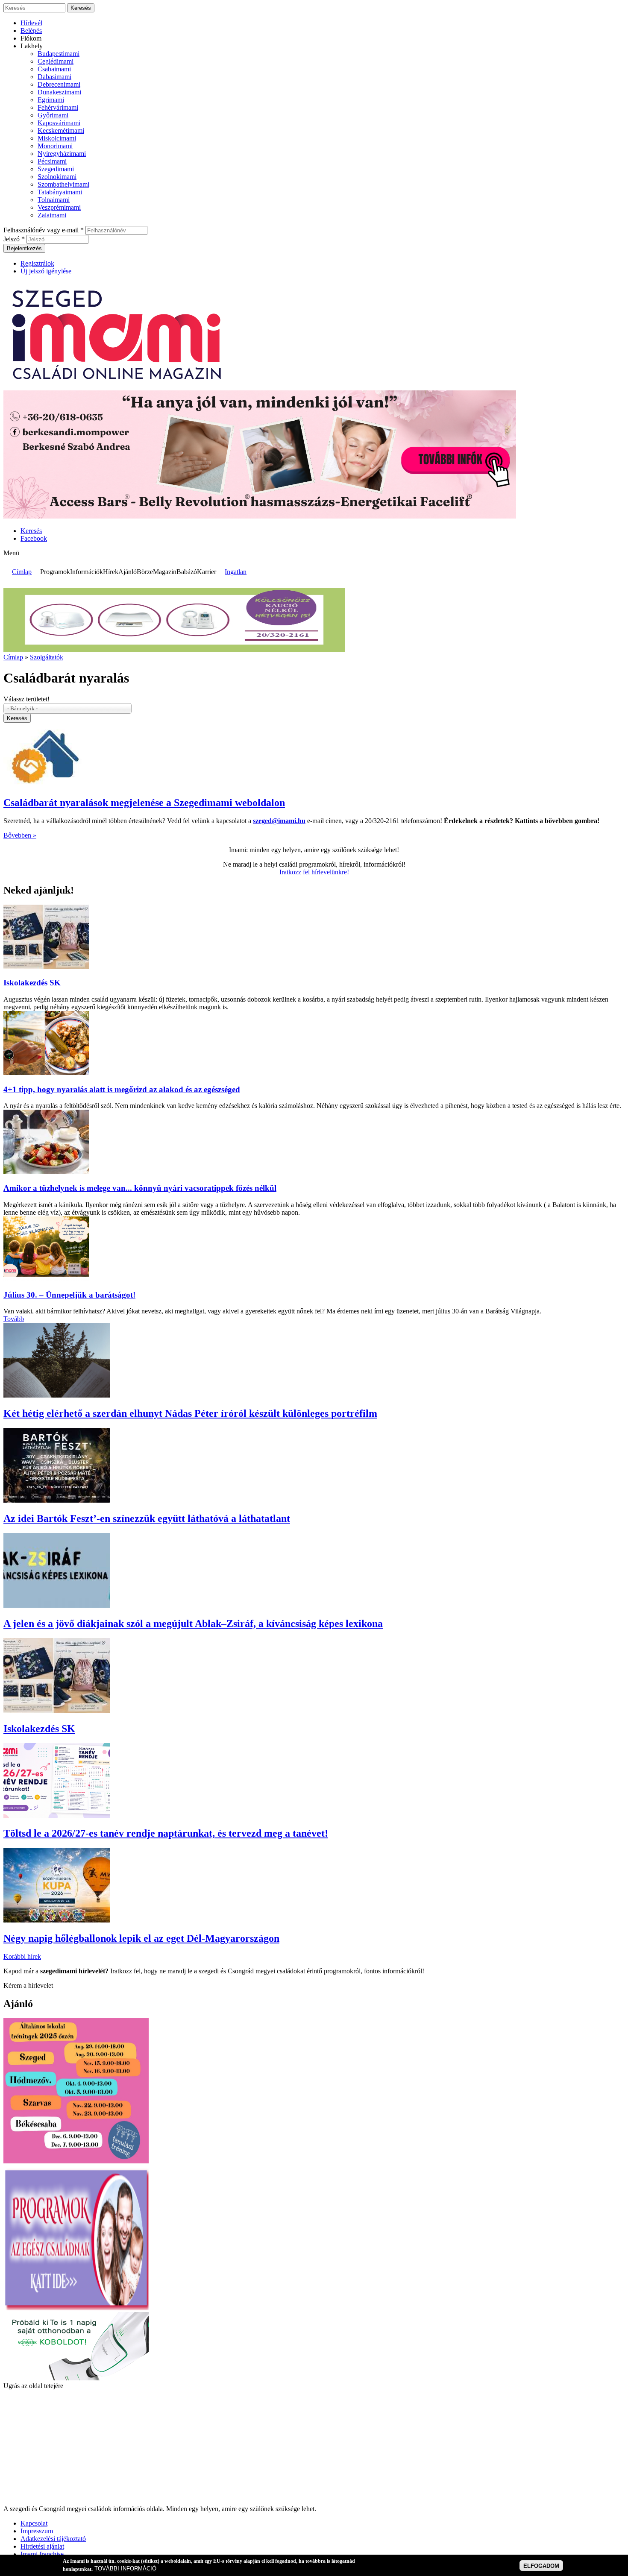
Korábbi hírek (22, 1956)
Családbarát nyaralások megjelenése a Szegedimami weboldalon (144, 803)
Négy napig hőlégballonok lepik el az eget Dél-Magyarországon (141, 1938)
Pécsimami (52, 161)
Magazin (165, 572)
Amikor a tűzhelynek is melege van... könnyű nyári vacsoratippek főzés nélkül (140, 1188)
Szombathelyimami (63, 184)
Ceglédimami (56, 61)
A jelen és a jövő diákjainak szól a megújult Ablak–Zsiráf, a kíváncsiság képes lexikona (193, 1624)
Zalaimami (52, 215)
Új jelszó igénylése (46, 271)
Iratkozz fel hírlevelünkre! (314, 872)
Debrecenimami (59, 84)
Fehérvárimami (58, 107)
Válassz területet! (26, 699)
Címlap (22, 572)
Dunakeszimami (59, 92)
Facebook (34, 538)
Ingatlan (236, 572)
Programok (55, 572)
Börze (145, 572)
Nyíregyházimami (62, 154)
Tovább (14, 1319)
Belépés (31, 31)
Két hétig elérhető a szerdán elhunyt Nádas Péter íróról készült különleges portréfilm (190, 1413)
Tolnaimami (54, 200)
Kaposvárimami (59, 123)
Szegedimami (56, 169)
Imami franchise (42, 2554)
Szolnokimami (57, 177)
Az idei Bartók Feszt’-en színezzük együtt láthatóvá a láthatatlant (147, 1518)
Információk (87, 572)
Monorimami (55, 146)
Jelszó (14, 239)
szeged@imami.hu (279, 821)
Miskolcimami (57, 138)
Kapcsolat (34, 2523)
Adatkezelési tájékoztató (53, 2539)
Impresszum (37, 2531)
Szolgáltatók (47, 657)
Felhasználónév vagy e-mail (44, 230)
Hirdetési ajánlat (42, 2546)
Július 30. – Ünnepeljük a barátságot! (69, 1295)
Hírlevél (31, 23)
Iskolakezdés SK (32, 983)
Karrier (207, 572)
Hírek (111, 572)
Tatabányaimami (60, 192)
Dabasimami (54, 77)
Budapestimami (59, 54)
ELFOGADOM (541, 2566)
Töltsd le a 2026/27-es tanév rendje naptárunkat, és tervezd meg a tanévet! (166, 1833)
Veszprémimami (59, 207)
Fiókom (31, 38)
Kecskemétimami (61, 130)
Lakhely (32, 46)
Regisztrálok (37, 263)
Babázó (187, 572)
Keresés (31, 531)
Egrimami (51, 100)
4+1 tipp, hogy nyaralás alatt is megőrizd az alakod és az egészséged (122, 1089)
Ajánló (128, 572)
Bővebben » (20, 835)
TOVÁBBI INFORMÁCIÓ (125, 2569)
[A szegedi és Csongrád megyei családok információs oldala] (118, 386)
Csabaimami (54, 69)
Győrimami (53, 115)
